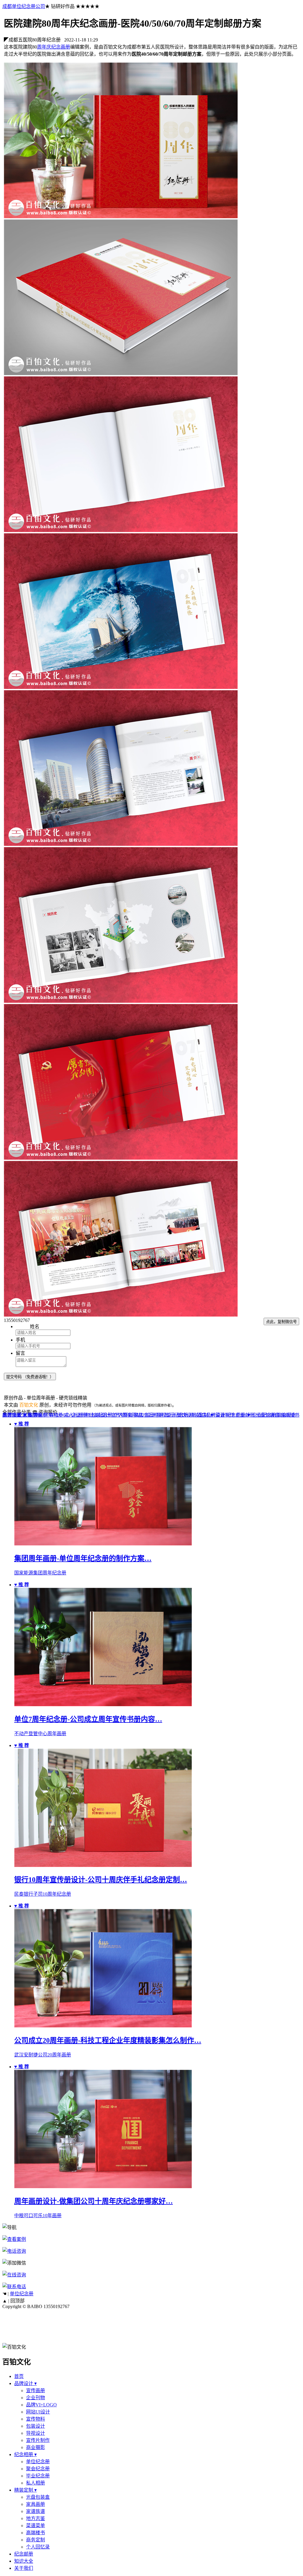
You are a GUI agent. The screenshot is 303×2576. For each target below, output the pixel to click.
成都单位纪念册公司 (24, 6)
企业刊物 (36, 2398)
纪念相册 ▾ (25, 2454)
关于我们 (24, 2568)
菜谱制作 (225, 1415)
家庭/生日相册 (149, 1415)
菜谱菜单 (36, 2526)
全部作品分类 (17, 1412)
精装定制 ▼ (202, 1415)
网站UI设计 (38, 2412)
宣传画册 (36, 2391)
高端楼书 (290, 1415)
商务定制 (36, 2540)
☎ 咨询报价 (45, 1412)
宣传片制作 (38, 2440)
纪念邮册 (24, 2554)
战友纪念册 (101, 1415)
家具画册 (32, 1415)
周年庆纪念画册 (54, 47)
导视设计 (36, 2433)
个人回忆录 (38, 2547)
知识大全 (24, 2561)
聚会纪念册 (38, 2469)
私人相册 (36, 2483)
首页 (19, 2376)
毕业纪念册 (38, 2476)
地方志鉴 (36, 2518)
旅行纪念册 (176, 1415)
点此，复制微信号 (281, 1322)
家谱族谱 (12, 1415)
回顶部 (17, 2301)
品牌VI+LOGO (41, 2405)
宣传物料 (36, 2419)
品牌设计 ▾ (25, 2383)
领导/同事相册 (48, 1415)
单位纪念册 (22, 2294)
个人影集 (123, 1415)
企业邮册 (245, 1415)
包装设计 (36, 2426)
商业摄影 (36, 2447)
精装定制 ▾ (25, 2490)
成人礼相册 (76, 1415)
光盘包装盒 (267, 1415)
